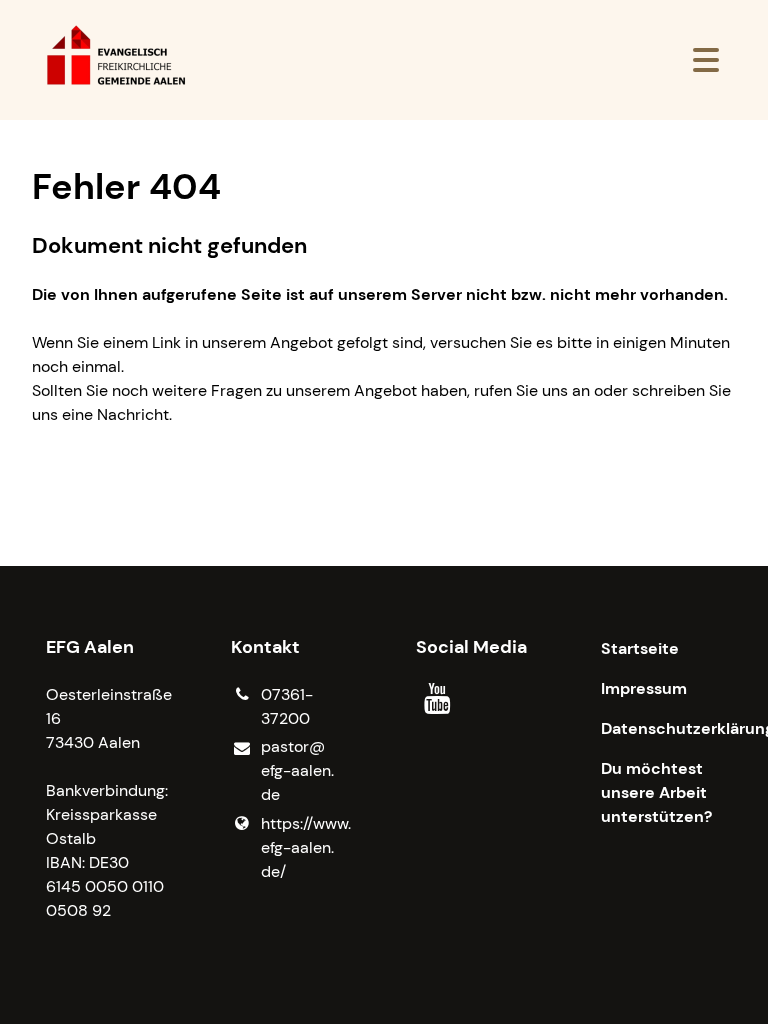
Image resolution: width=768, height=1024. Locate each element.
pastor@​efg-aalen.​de (297, 770)
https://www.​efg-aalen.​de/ (306, 847)
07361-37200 (287, 706)
